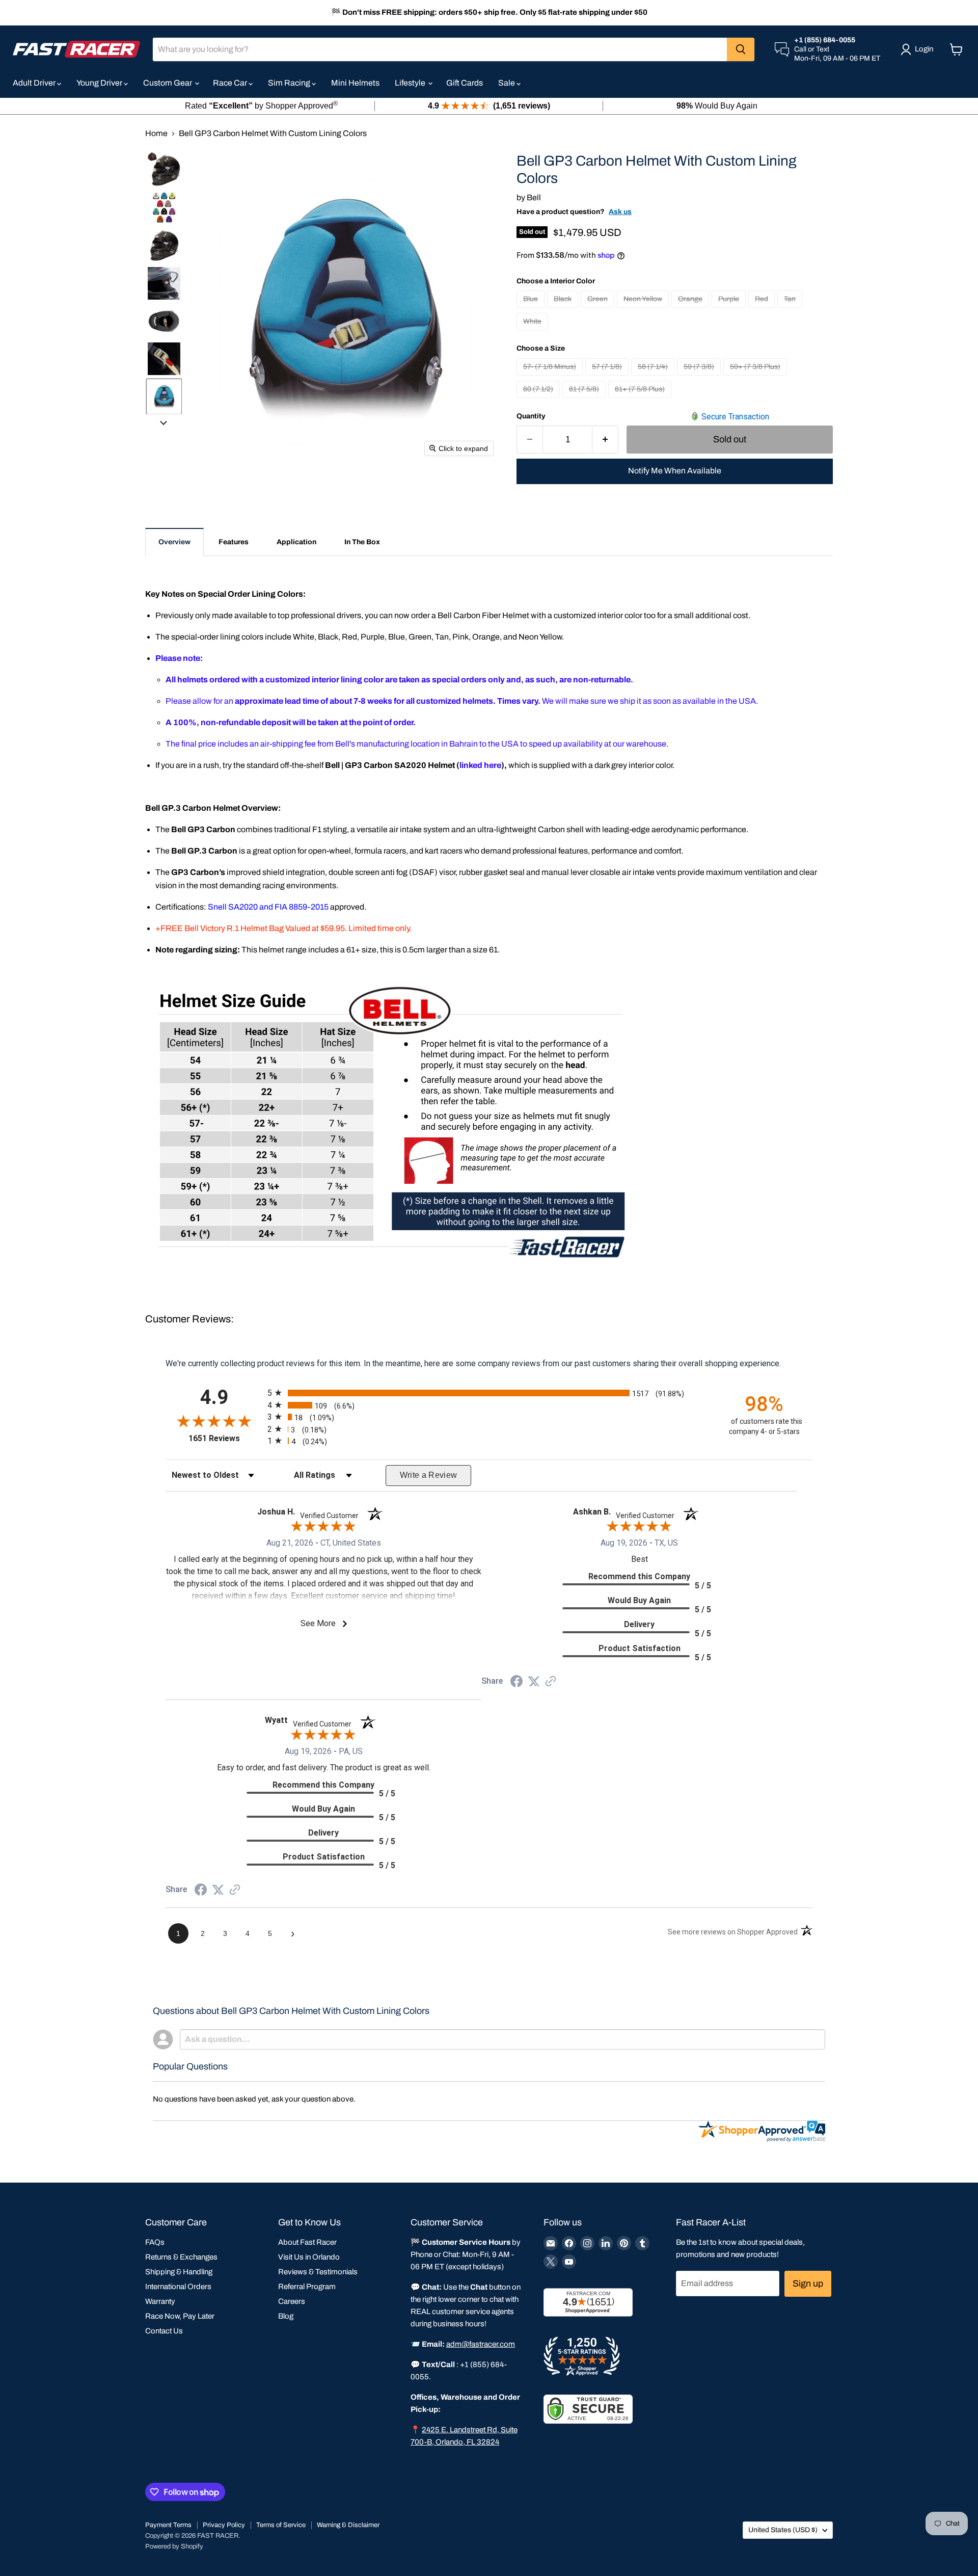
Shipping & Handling (179, 2272)
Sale (507, 83)
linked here (480, 765)
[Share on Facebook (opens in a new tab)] (517, 1682)
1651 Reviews (225, 1438)
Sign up (808, 2283)
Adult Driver (35, 83)
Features (234, 542)
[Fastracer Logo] (76, 49)
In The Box (362, 542)
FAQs (155, 2242)
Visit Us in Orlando (309, 2257)
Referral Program (307, 2287)
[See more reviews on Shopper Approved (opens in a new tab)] (551, 1682)
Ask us (620, 212)
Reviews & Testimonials (318, 2272)
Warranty (160, 2301)
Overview (174, 542)
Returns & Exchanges (181, 2257)
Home (156, 133)
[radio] (489, 1393)
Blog (286, 2316)
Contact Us (164, 2331)
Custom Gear (168, 83)
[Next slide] (164, 422)
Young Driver (100, 83)
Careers (292, 2301)
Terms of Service (281, 2525)
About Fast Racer (307, 2242)
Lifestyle (411, 83)
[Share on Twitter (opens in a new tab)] (534, 1681)
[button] (164, 169)
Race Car (231, 83)
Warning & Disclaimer (348, 2525)
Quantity (531, 416)
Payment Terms (168, 2525)
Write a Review (429, 1475)
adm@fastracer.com (481, 2344)
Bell (534, 197)
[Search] (741, 49)
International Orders (178, 2287)
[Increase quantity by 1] (605, 440)
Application (296, 542)
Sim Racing (290, 83)
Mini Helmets (355, 83)
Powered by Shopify (174, 2546)
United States (783, 2530)
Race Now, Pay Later (180, 2316)
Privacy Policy (224, 2525)
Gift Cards (465, 83)
